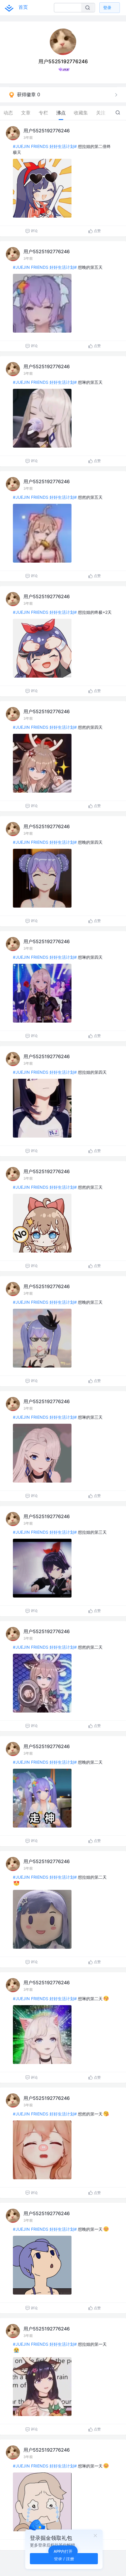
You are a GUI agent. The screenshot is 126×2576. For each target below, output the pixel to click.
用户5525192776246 (47, 131)
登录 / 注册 (64, 2559)
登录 (107, 7)
